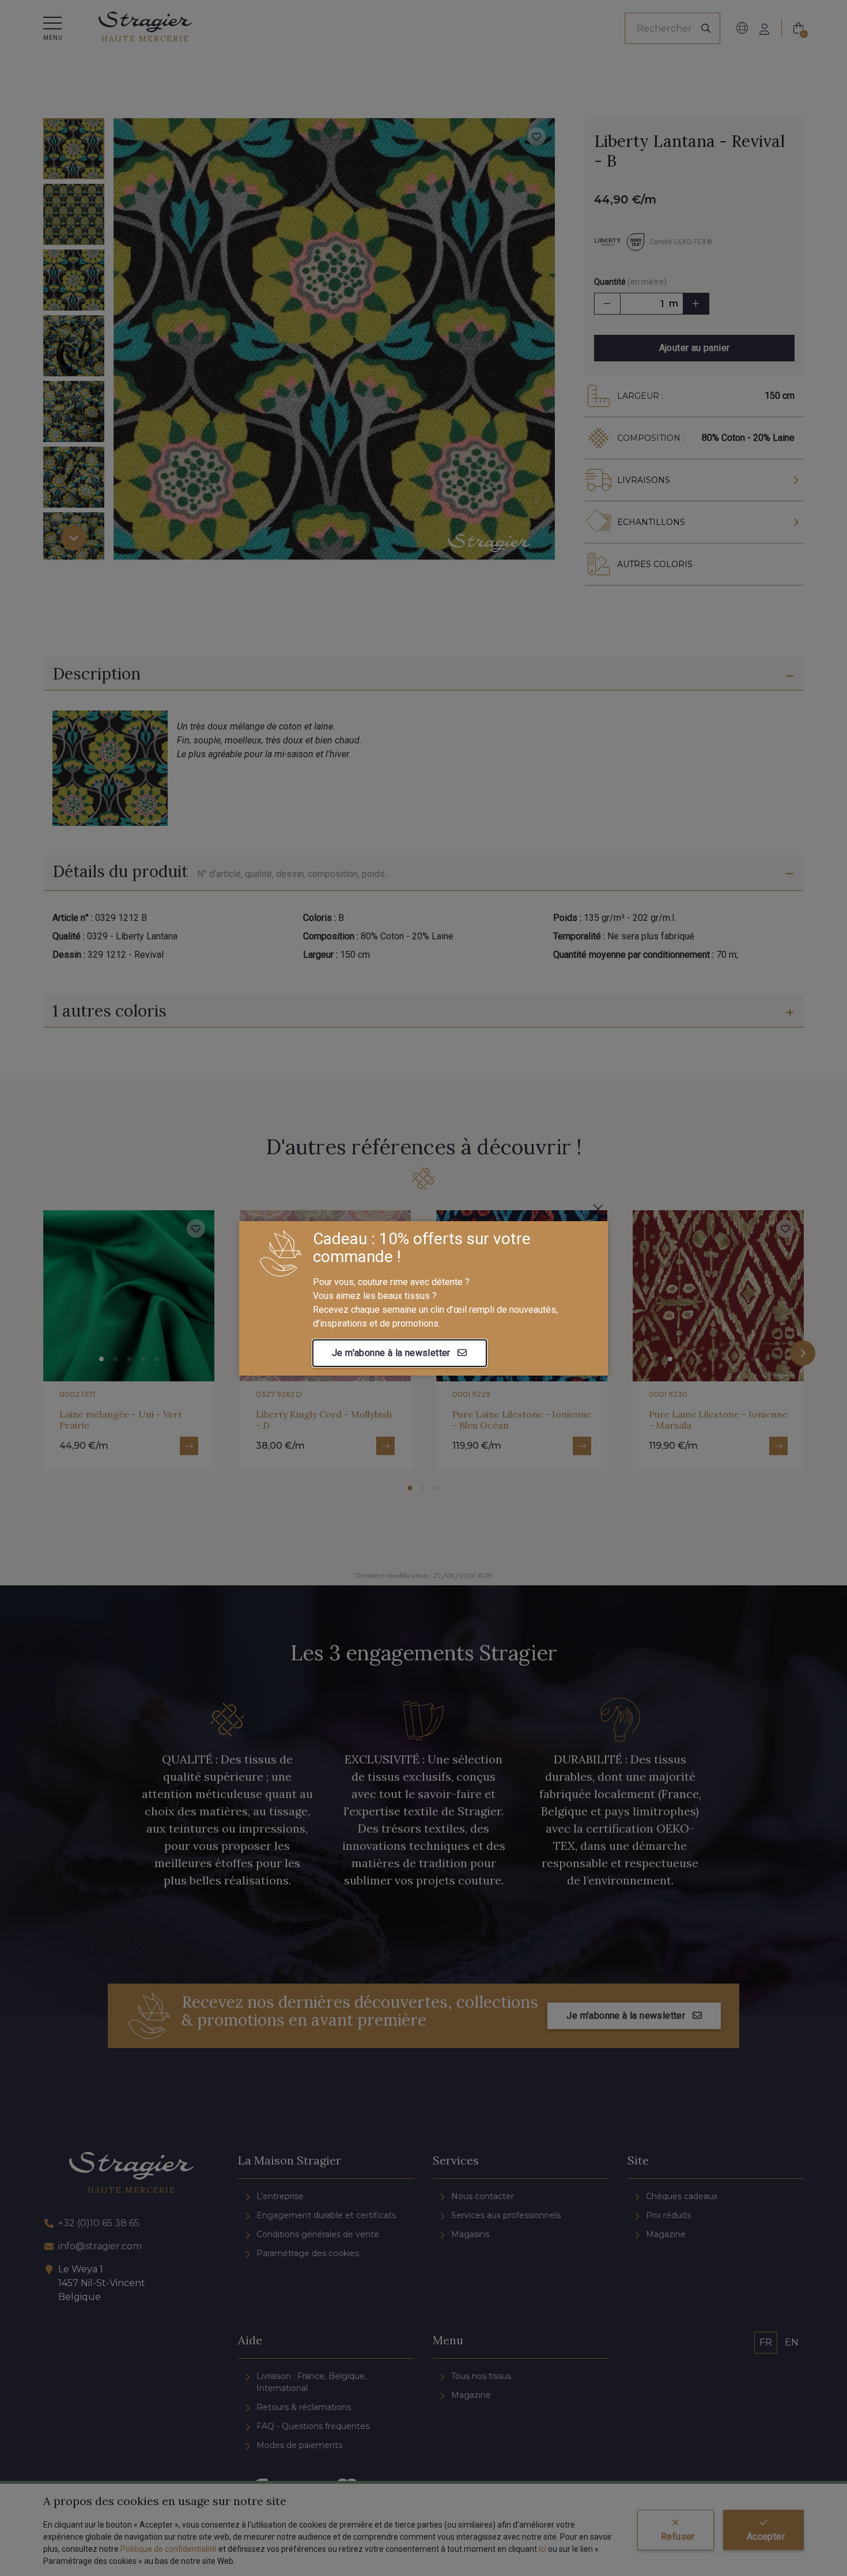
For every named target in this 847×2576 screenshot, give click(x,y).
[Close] (598, 1209)
